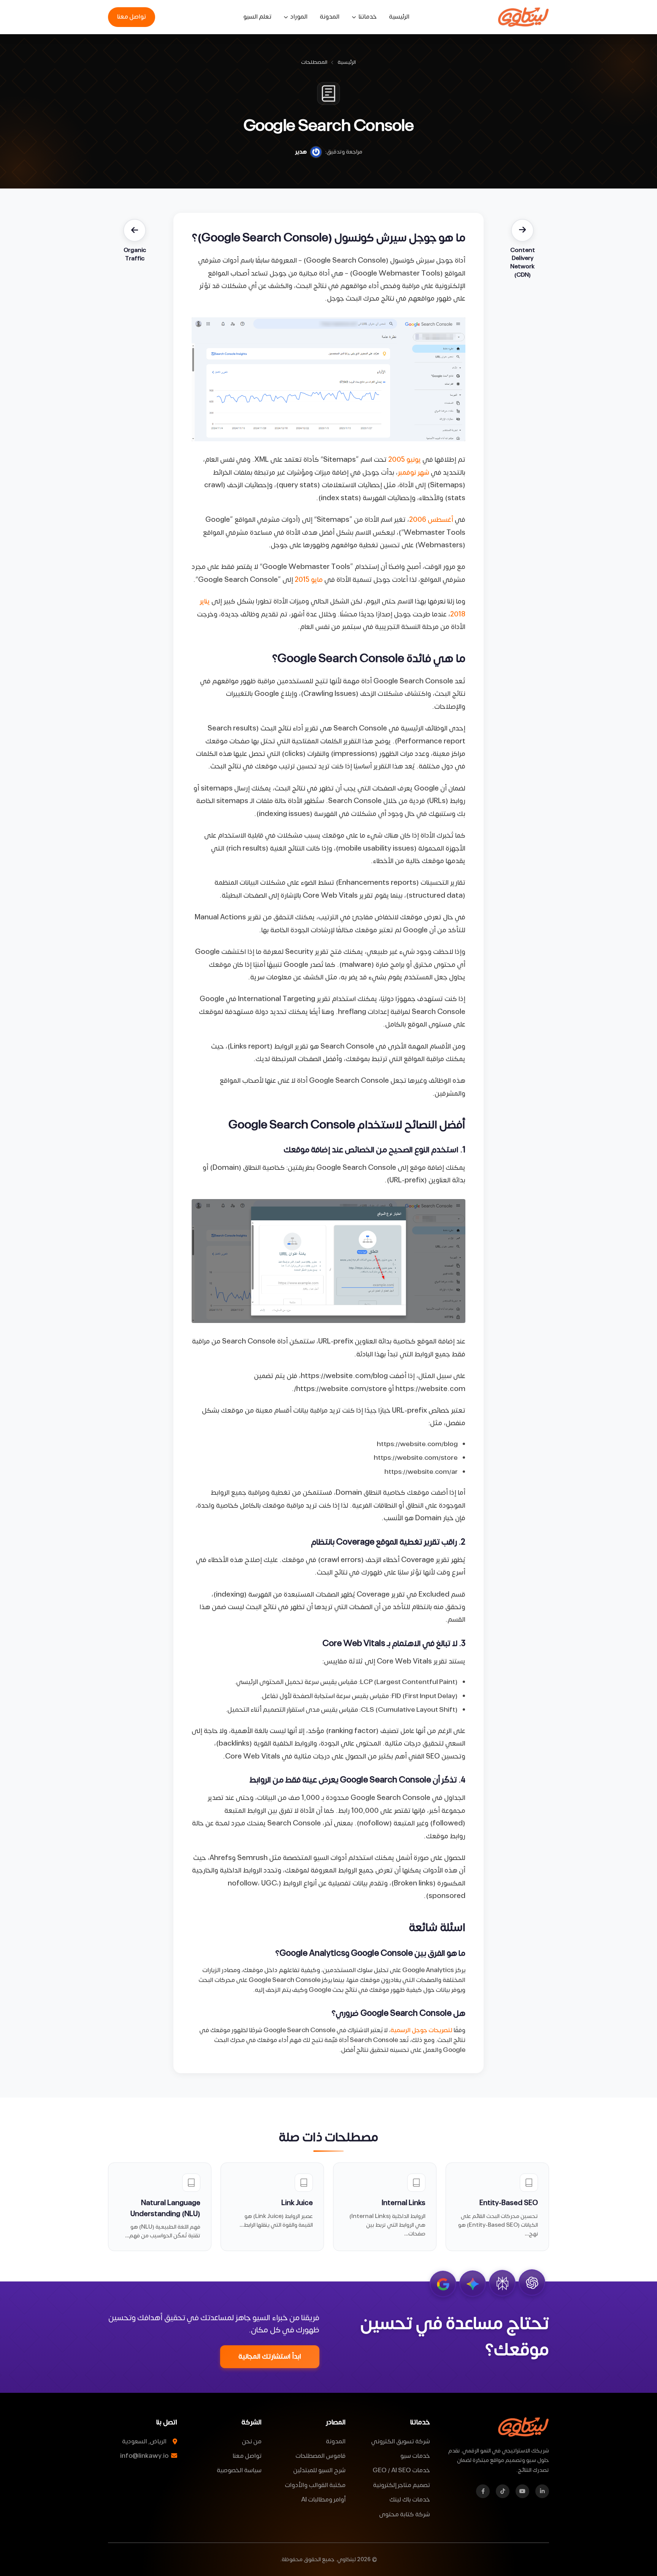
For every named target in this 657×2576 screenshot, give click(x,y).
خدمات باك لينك (410, 2500)
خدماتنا (367, 17)
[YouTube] (522, 2491)
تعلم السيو (257, 17)
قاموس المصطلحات (321, 2456)
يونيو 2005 (405, 460)
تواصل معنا (132, 17)
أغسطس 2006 (431, 520)
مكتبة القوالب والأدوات (315, 2485)
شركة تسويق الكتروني (401, 2441)
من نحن (252, 2441)
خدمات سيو (415, 2456)
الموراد (299, 17)
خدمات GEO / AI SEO (401, 2470)
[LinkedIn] (542, 2491)
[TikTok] (503, 2491)
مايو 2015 (309, 580)
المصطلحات (314, 63)
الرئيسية (399, 17)
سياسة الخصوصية (239, 2470)
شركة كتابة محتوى (405, 2514)
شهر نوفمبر (413, 473)
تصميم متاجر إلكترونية (401, 2485)
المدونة (330, 17)
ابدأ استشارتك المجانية (270, 2357)
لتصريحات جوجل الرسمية (421, 2030)
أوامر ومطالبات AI (323, 2500)
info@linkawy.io (145, 2456)
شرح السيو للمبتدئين (319, 2470)
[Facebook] (483, 2491)
